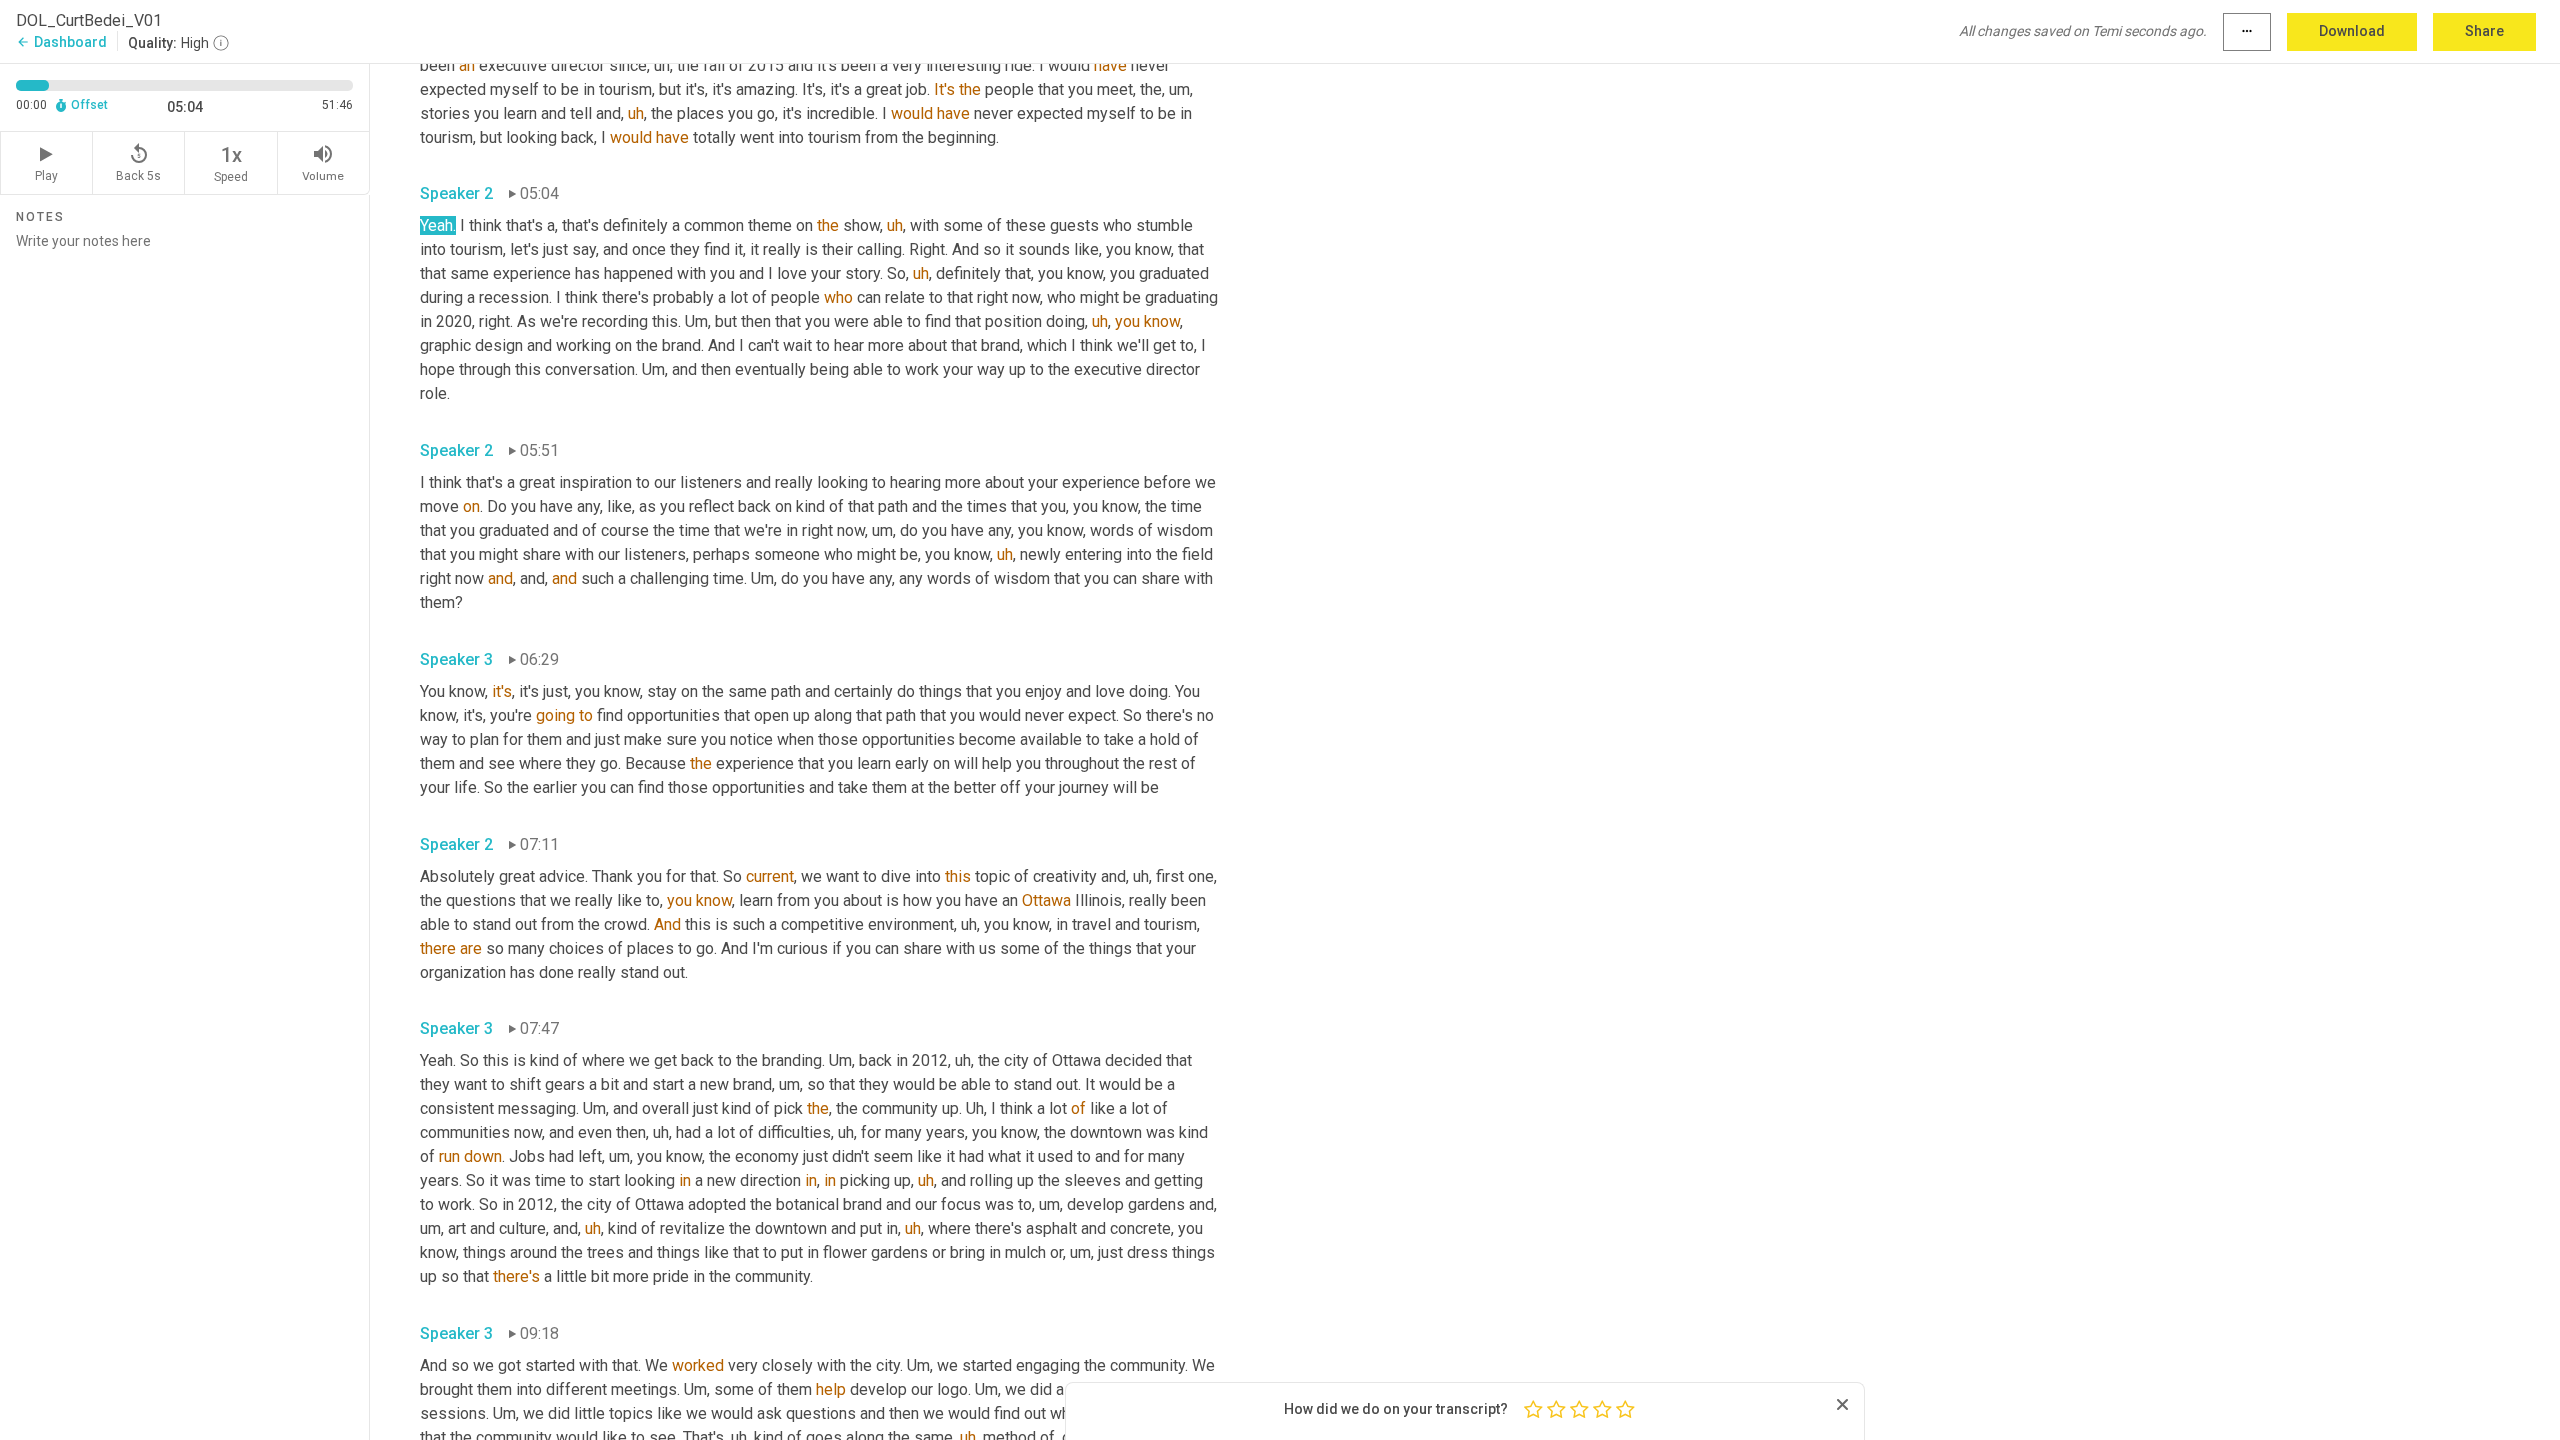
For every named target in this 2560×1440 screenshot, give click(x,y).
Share (2484, 31)
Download (2352, 31)
